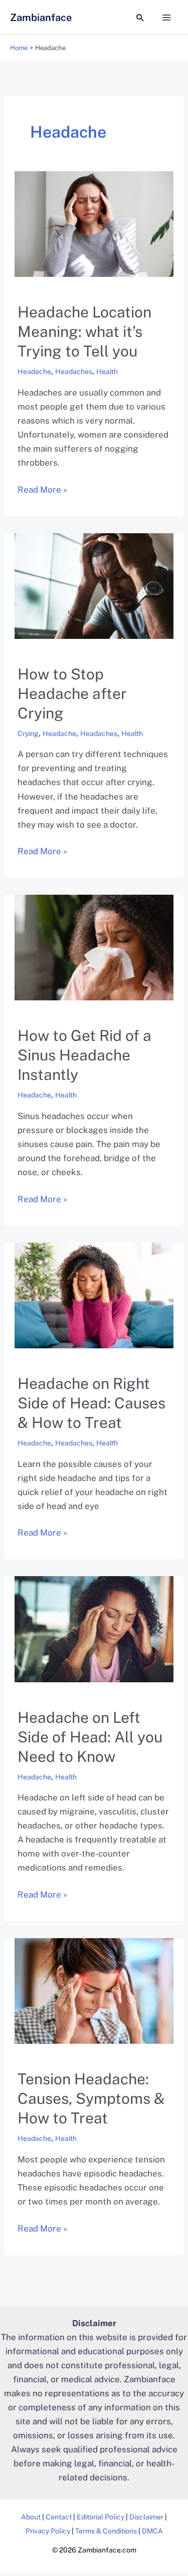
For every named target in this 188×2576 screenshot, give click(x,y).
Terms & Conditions (106, 2531)
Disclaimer (146, 2517)
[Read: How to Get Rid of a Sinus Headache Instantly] (94, 947)
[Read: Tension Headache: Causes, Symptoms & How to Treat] (94, 1990)
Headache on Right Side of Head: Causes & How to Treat (91, 1403)
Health (107, 372)
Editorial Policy (101, 2517)
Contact (59, 2517)
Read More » (42, 489)
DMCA (152, 2531)
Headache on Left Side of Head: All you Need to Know (90, 1737)
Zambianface (41, 18)
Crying (28, 733)
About (31, 2517)
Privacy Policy (48, 2531)
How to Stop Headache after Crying (72, 693)
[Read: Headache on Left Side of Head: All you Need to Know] (94, 1628)
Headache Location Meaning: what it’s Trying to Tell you (84, 331)
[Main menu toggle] (167, 18)
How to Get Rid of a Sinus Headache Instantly (84, 1055)
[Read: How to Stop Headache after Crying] (94, 585)
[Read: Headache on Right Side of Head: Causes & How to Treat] (94, 1295)
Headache (34, 372)
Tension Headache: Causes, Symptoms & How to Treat (91, 2098)
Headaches (74, 372)
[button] (140, 18)
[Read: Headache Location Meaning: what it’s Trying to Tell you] (94, 223)
